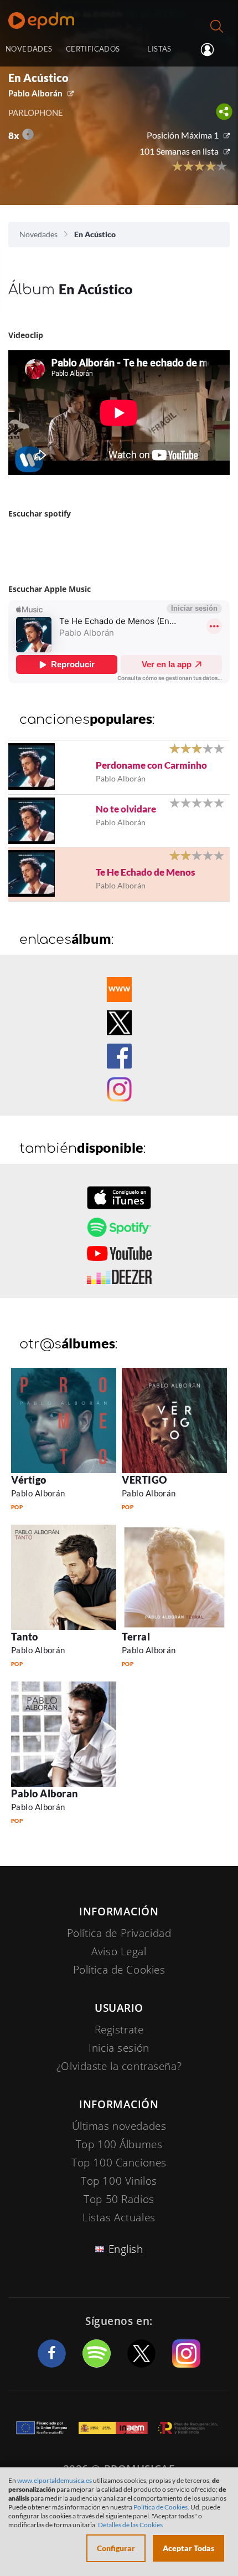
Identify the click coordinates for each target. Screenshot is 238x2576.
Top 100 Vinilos (119, 2181)
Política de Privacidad (119, 1933)
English (126, 2249)
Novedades (38, 234)
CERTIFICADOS (93, 49)
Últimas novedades (119, 2126)
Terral (136, 1637)
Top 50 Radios (119, 2199)
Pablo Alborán (35, 93)
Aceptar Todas (188, 2548)
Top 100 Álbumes (119, 2144)
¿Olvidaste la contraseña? (119, 2066)
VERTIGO (144, 1480)
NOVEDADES (29, 49)
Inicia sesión (212, 50)
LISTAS (159, 49)
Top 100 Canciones (119, 2163)
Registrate (119, 2030)
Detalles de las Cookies (130, 2525)
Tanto (25, 1637)
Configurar (116, 2548)
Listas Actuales (119, 2217)
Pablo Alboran (45, 1793)
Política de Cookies (119, 1970)
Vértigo (29, 1480)
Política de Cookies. (161, 2507)
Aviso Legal (119, 1951)
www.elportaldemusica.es (55, 2480)
